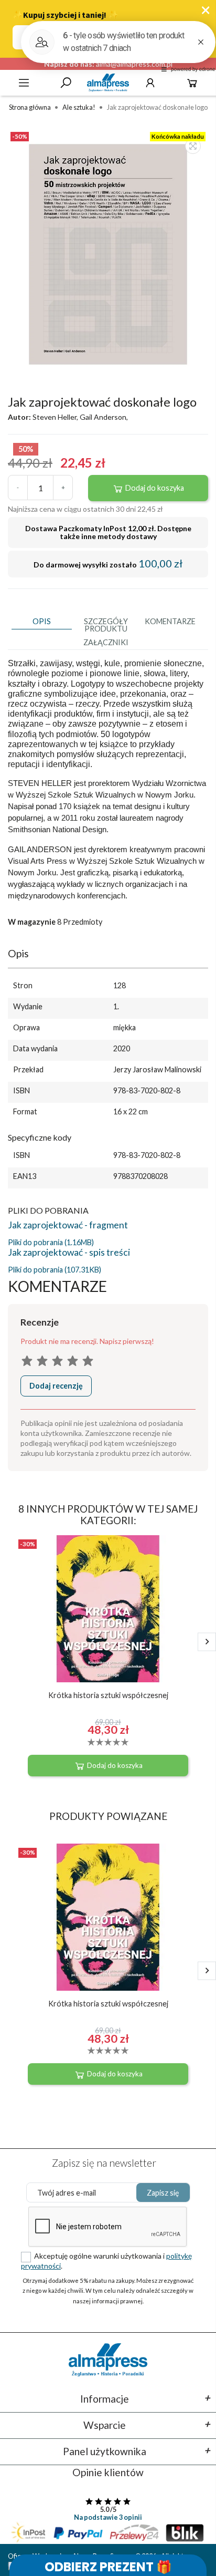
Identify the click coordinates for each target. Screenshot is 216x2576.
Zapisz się (163, 2193)
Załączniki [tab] (106, 642)
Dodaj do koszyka (154, 488)
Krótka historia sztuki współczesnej (108, 1695)
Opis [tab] (42, 621)
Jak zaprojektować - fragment (68, 1225)
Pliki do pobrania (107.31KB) (55, 1270)
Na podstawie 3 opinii (108, 2517)
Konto (150, 83)
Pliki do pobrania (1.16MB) (51, 1242)
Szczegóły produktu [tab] (106, 625)
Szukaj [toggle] (66, 83)
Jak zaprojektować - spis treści (69, 1252)
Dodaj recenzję (56, 1386)
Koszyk (192, 83)
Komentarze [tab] (170, 621)
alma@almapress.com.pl (134, 64)
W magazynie (32, 922)
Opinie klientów (108, 2472)
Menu (24, 83)
